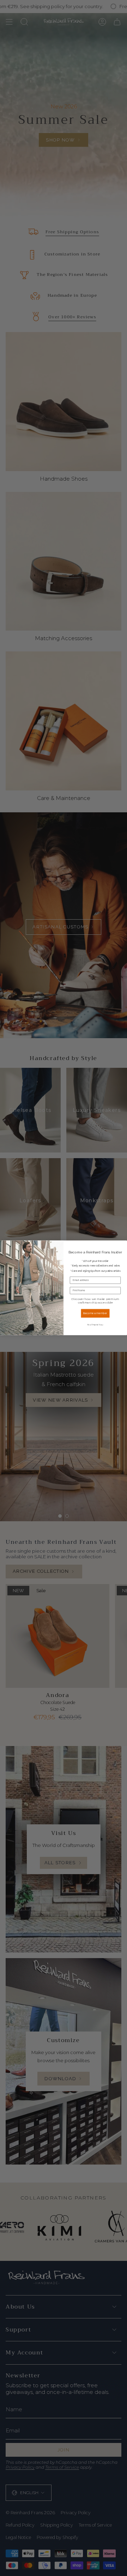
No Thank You (95, 1325)
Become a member (95, 1313)
